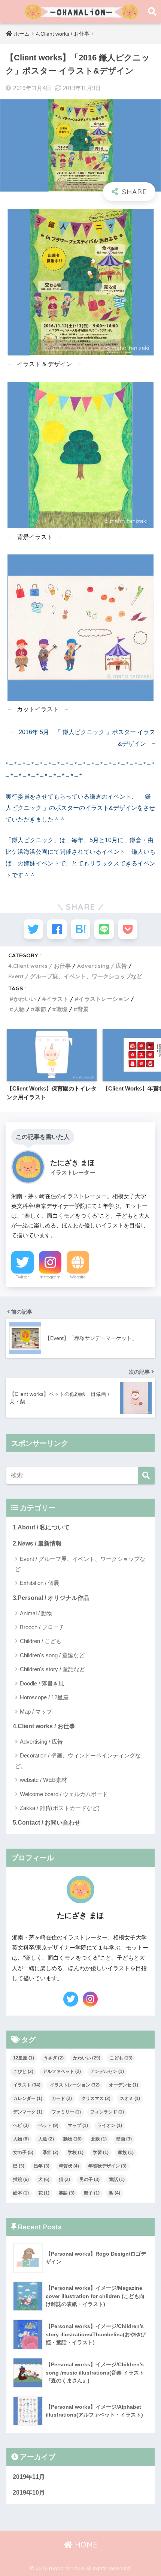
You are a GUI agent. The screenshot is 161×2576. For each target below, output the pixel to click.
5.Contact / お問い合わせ (47, 1823)
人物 (19, 1009)
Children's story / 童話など (52, 1669)
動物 (72, 2139)
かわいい (25, 999)
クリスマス (96, 2098)
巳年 (42, 2166)
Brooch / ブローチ (42, 1627)
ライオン (110, 2125)
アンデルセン (107, 2071)
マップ (78, 2125)
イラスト (57, 999)
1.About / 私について (41, 1527)
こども (121, 2058)
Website (78, 1277)
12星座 (24, 2058)
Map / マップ (36, 1712)
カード (62, 2098)
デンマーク (28, 2112)
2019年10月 (29, 2493)
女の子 (23, 2152)
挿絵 (21, 2179)
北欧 (99, 2139)
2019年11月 (29, 2477)
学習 (101, 2152)
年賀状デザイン (107, 2166)
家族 (126, 2152)
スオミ (130, 2098)
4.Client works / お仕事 (40, 966)
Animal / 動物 (36, 1613)
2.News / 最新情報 (37, 1543)
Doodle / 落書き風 (42, 1683)
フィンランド (107, 2112)
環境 (62, 1009)
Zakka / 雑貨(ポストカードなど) (60, 1808)
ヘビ (21, 2125)
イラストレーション (104, 999)
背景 (83, 1009)
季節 (40, 1009)
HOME (85, 2545)
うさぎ (54, 2058)
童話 (117, 2179)
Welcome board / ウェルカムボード (64, 1794)
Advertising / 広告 (102, 966)
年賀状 (69, 2166)
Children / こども (41, 1641)
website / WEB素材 (43, 1780)
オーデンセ (124, 2085)
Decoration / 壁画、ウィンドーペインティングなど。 (78, 1760)
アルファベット (62, 2071)
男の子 (89, 2179)
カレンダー (28, 2098)
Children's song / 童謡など (52, 1655)
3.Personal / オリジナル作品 (51, 1598)
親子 (92, 2193)
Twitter (22, 1277)
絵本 (21, 2193)
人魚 (46, 2139)
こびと (23, 2071)
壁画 (124, 2139)
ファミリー (66, 2112)
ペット (48, 2125)
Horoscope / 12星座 (44, 1697)
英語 (67, 2193)
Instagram (50, 1277)
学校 (76, 2152)
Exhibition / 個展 (40, 1583)
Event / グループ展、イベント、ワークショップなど (75, 976)
